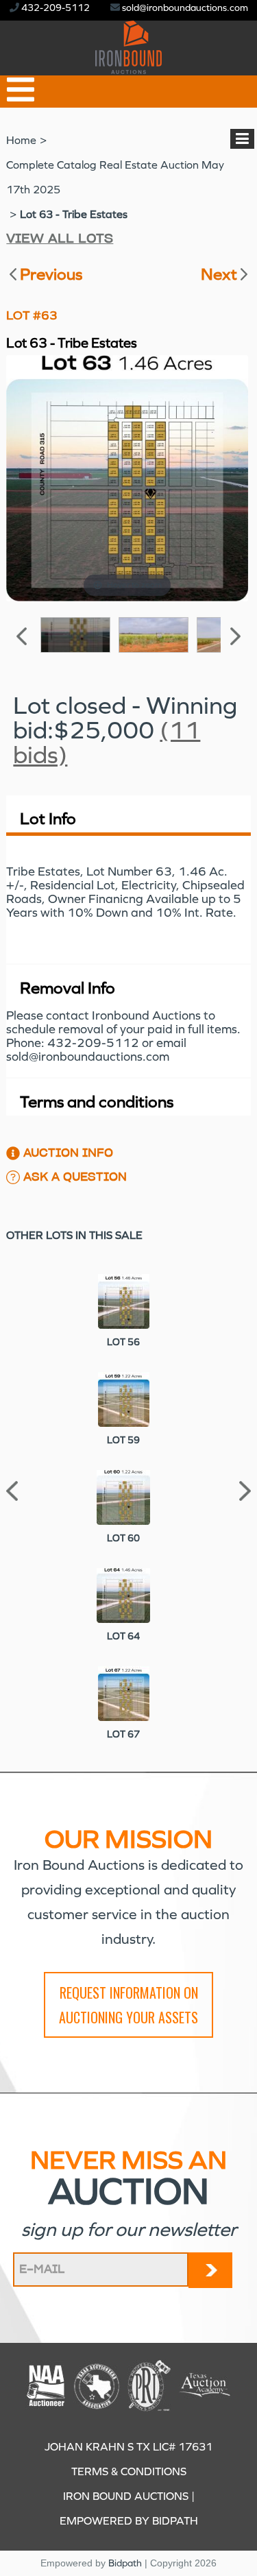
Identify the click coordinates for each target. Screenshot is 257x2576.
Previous (51, 274)
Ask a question (75, 1177)
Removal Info (68, 988)
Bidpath (125, 2563)
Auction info (68, 1153)
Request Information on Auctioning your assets (128, 2005)
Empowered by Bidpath (129, 2521)
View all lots (60, 239)
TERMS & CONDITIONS (129, 2471)
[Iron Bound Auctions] (128, 66)
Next (219, 274)
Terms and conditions (97, 1102)
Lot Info (48, 819)
